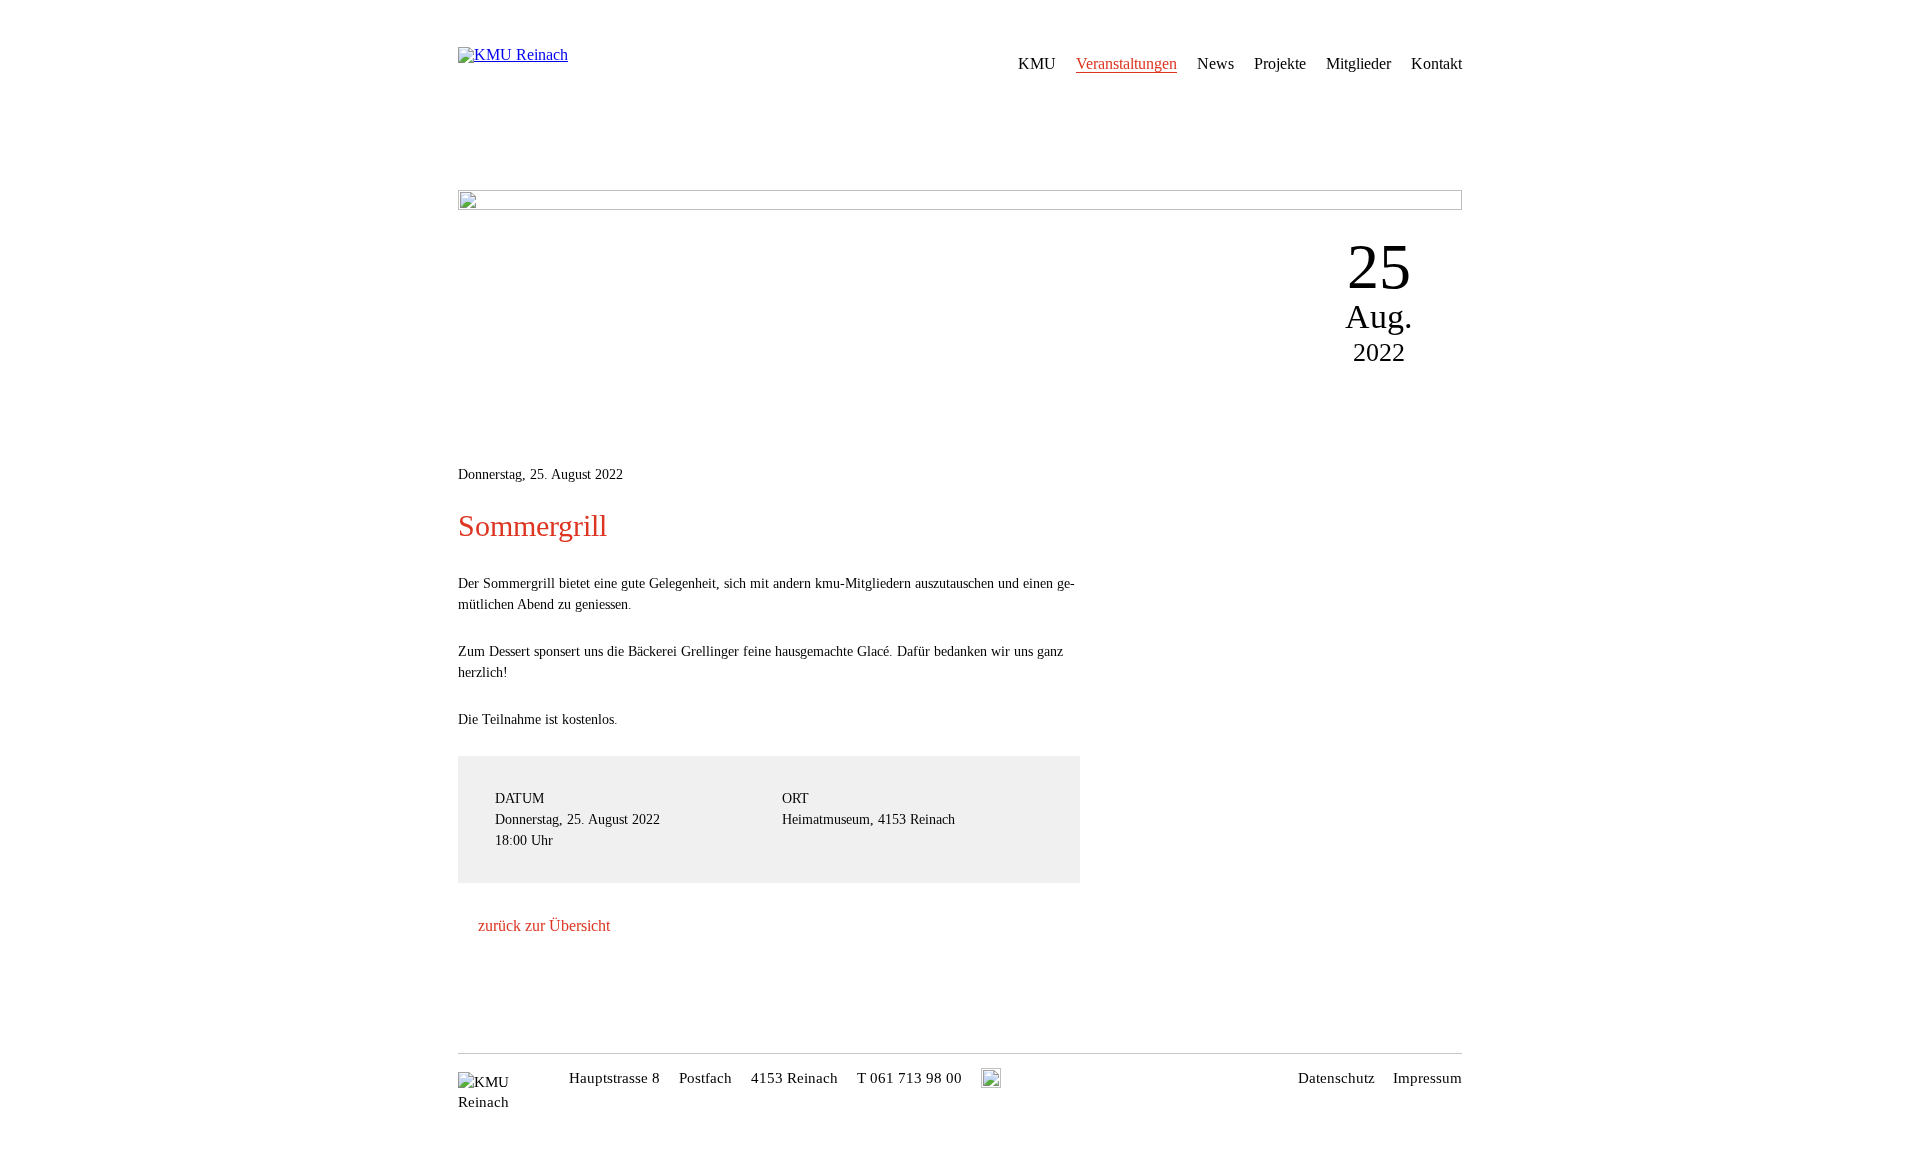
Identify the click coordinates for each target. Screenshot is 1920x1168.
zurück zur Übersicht (544, 925)
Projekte (1280, 63)
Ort (795, 798)
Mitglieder (1358, 63)
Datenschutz (1336, 1078)
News (1215, 63)
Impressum (1427, 1078)
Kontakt (1436, 63)
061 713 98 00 (916, 1078)
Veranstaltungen (1126, 63)
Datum (519, 798)
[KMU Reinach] (554, 60)
